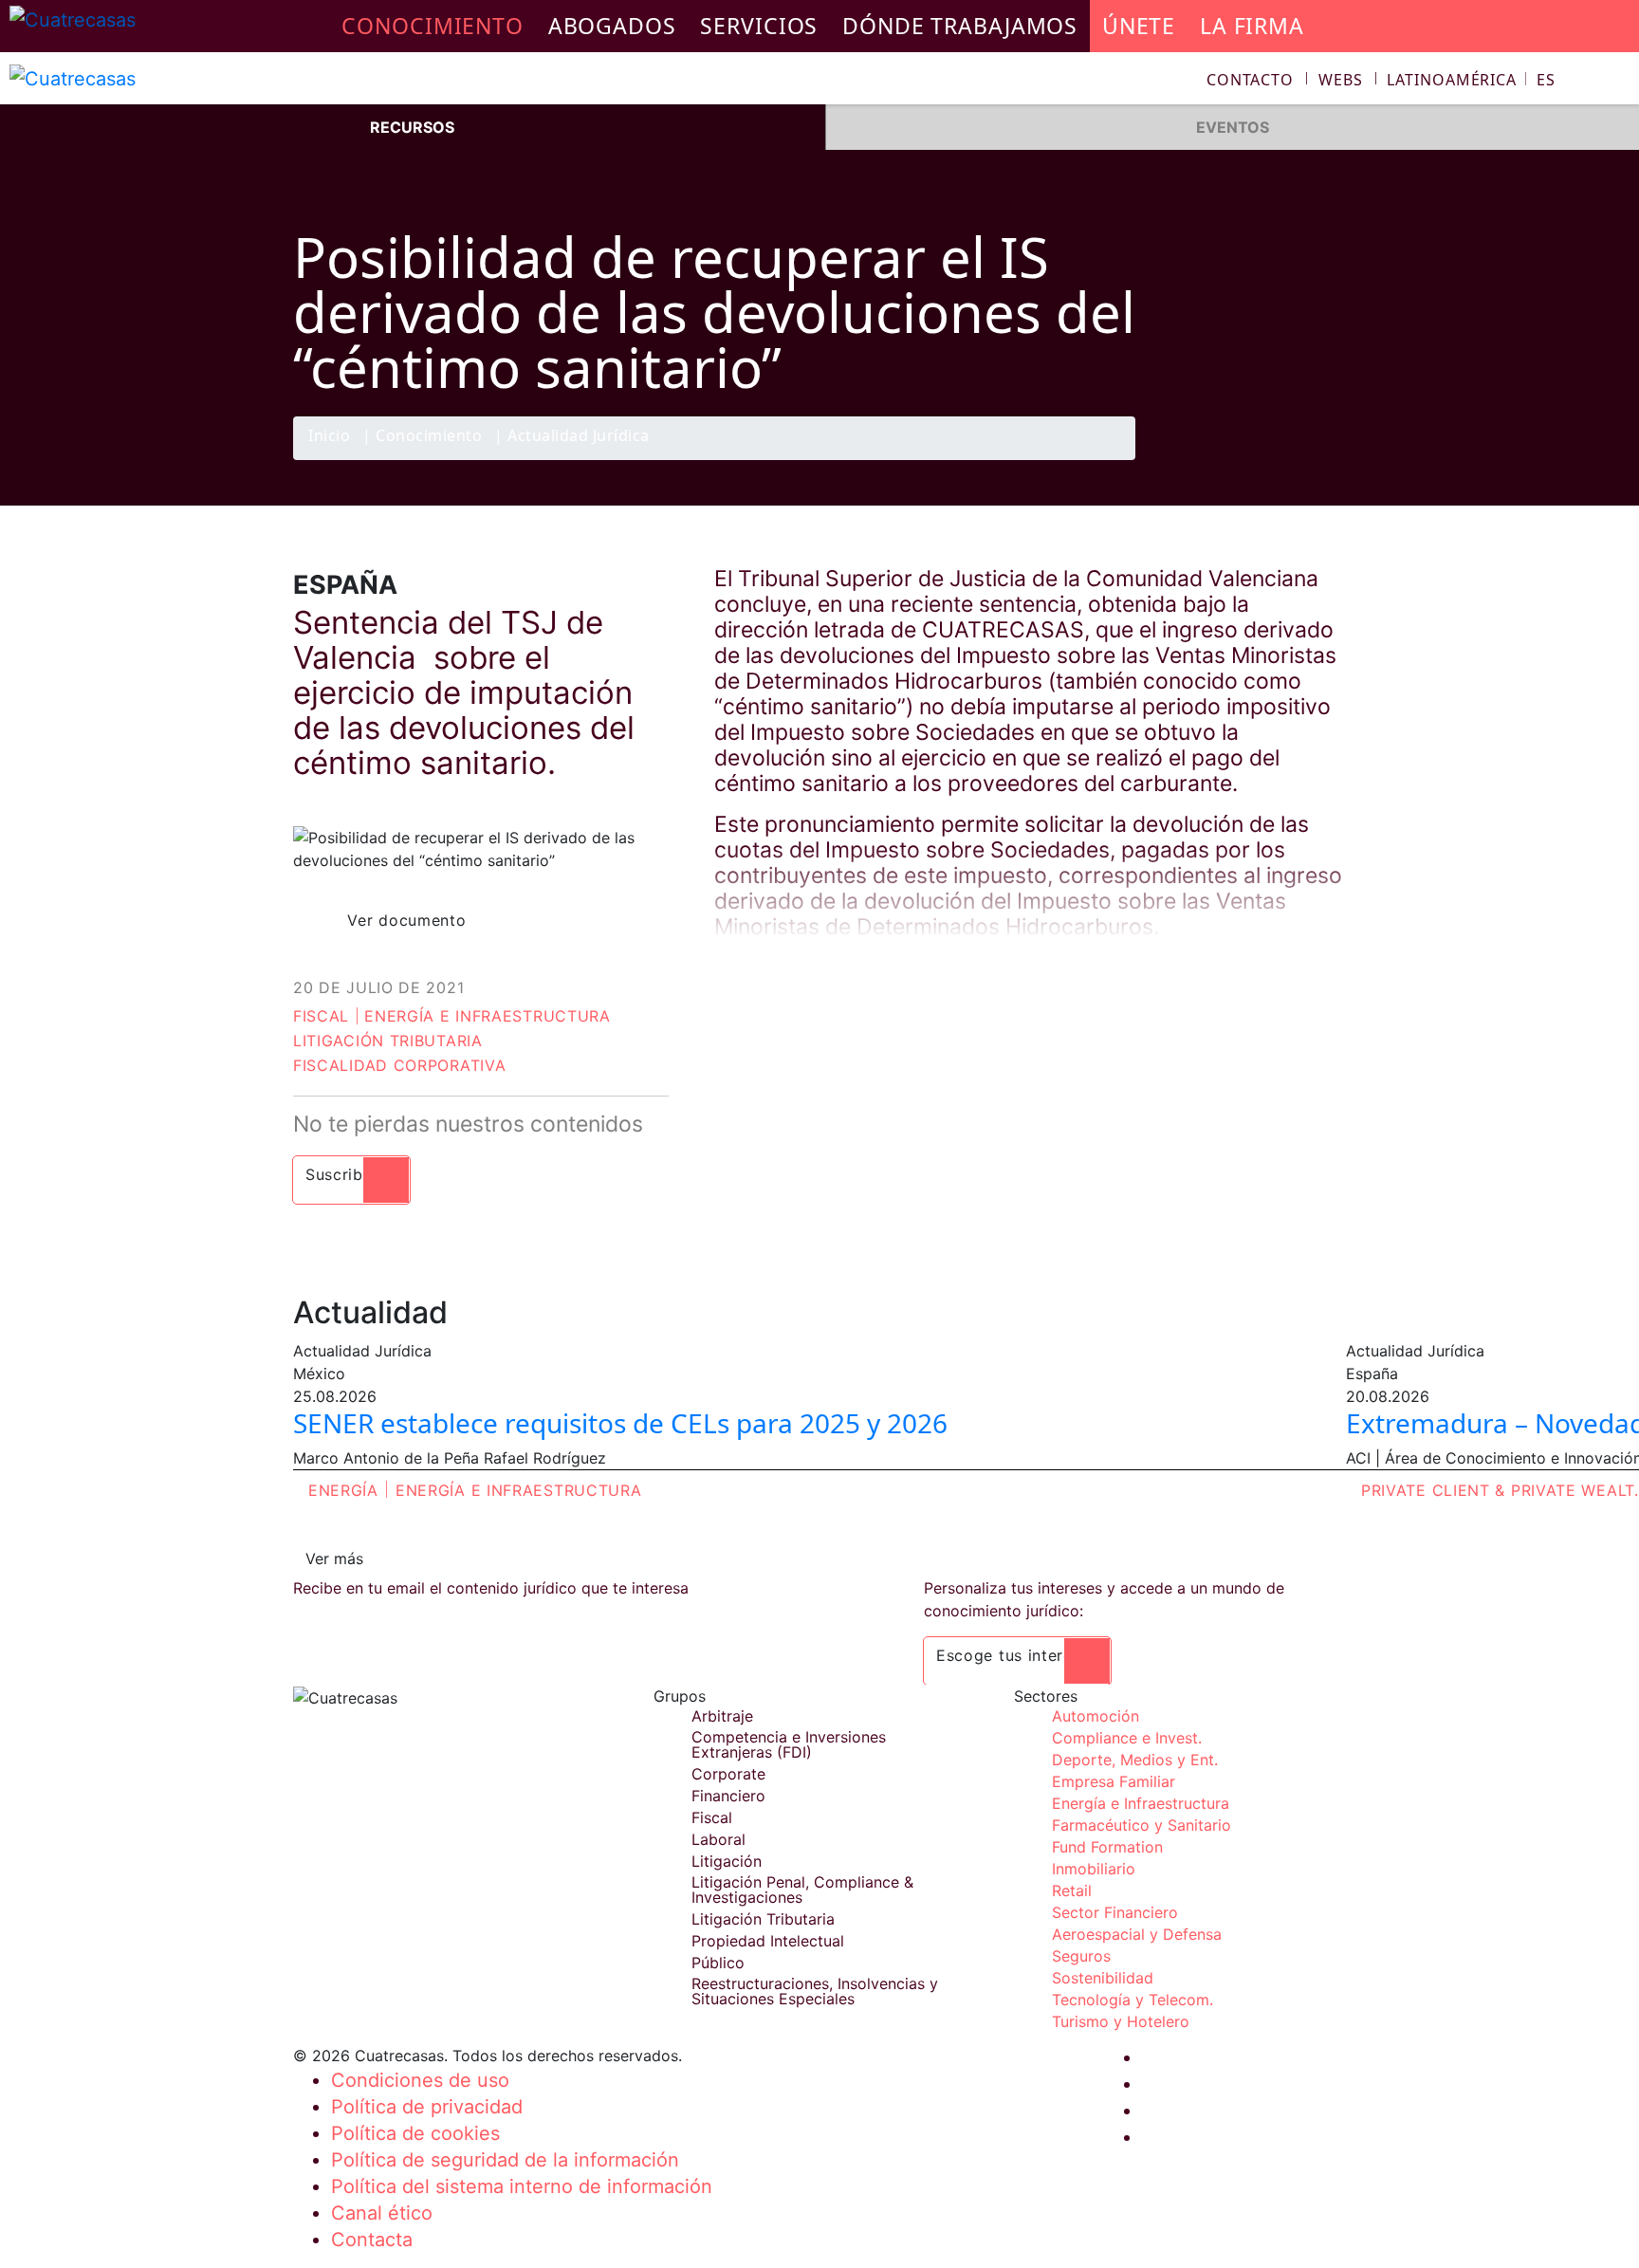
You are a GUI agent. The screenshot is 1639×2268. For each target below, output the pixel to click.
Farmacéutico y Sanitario (1142, 1825)
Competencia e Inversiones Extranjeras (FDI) (789, 1744)
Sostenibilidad (1103, 1978)
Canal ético (382, 2213)
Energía (343, 1490)
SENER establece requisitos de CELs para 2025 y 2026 (620, 1423)
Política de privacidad (427, 2107)
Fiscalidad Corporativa (399, 1065)
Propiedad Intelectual (768, 1941)
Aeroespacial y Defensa (1137, 1934)
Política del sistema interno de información (522, 2186)
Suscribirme (351, 1174)
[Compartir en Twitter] (1251, 459)
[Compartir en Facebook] (1214, 459)
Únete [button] (1139, 26)
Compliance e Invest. (1127, 1738)
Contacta (372, 2240)
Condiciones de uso (420, 2080)
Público (718, 1963)
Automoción (1096, 1716)
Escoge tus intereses (1017, 1655)
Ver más (334, 1558)
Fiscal (321, 1016)
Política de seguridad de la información (505, 2160)
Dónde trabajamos (960, 26)
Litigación (727, 1861)
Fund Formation (1107, 1847)
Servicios (759, 26)
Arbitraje (722, 1716)
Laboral (718, 1839)
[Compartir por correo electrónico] (1325, 459)
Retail (1072, 1890)
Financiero (728, 1796)
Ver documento (406, 920)
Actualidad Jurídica (579, 437)
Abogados (612, 26)
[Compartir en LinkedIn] (1288, 459)
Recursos (412, 127)
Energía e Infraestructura (488, 1016)
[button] (1471, 80)
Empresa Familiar (1114, 1781)
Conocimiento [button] (433, 26)
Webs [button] (1341, 80)
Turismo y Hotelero (1121, 2021)
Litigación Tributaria (388, 1041)
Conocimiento (429, 437)
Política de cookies (415, 2133)
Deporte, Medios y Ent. (1135, 1760)
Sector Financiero (1115, 1912)
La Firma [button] (1252, 26)
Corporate (728, 1774)
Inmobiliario (1094, 1869)
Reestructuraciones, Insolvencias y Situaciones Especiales (815, 1991)
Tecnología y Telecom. (1133, 2000)
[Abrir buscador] (1616, 82)
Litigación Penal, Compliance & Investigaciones (802, 1890)
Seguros (1081, 1956)
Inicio (329, 437)
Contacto (1250, 80)
